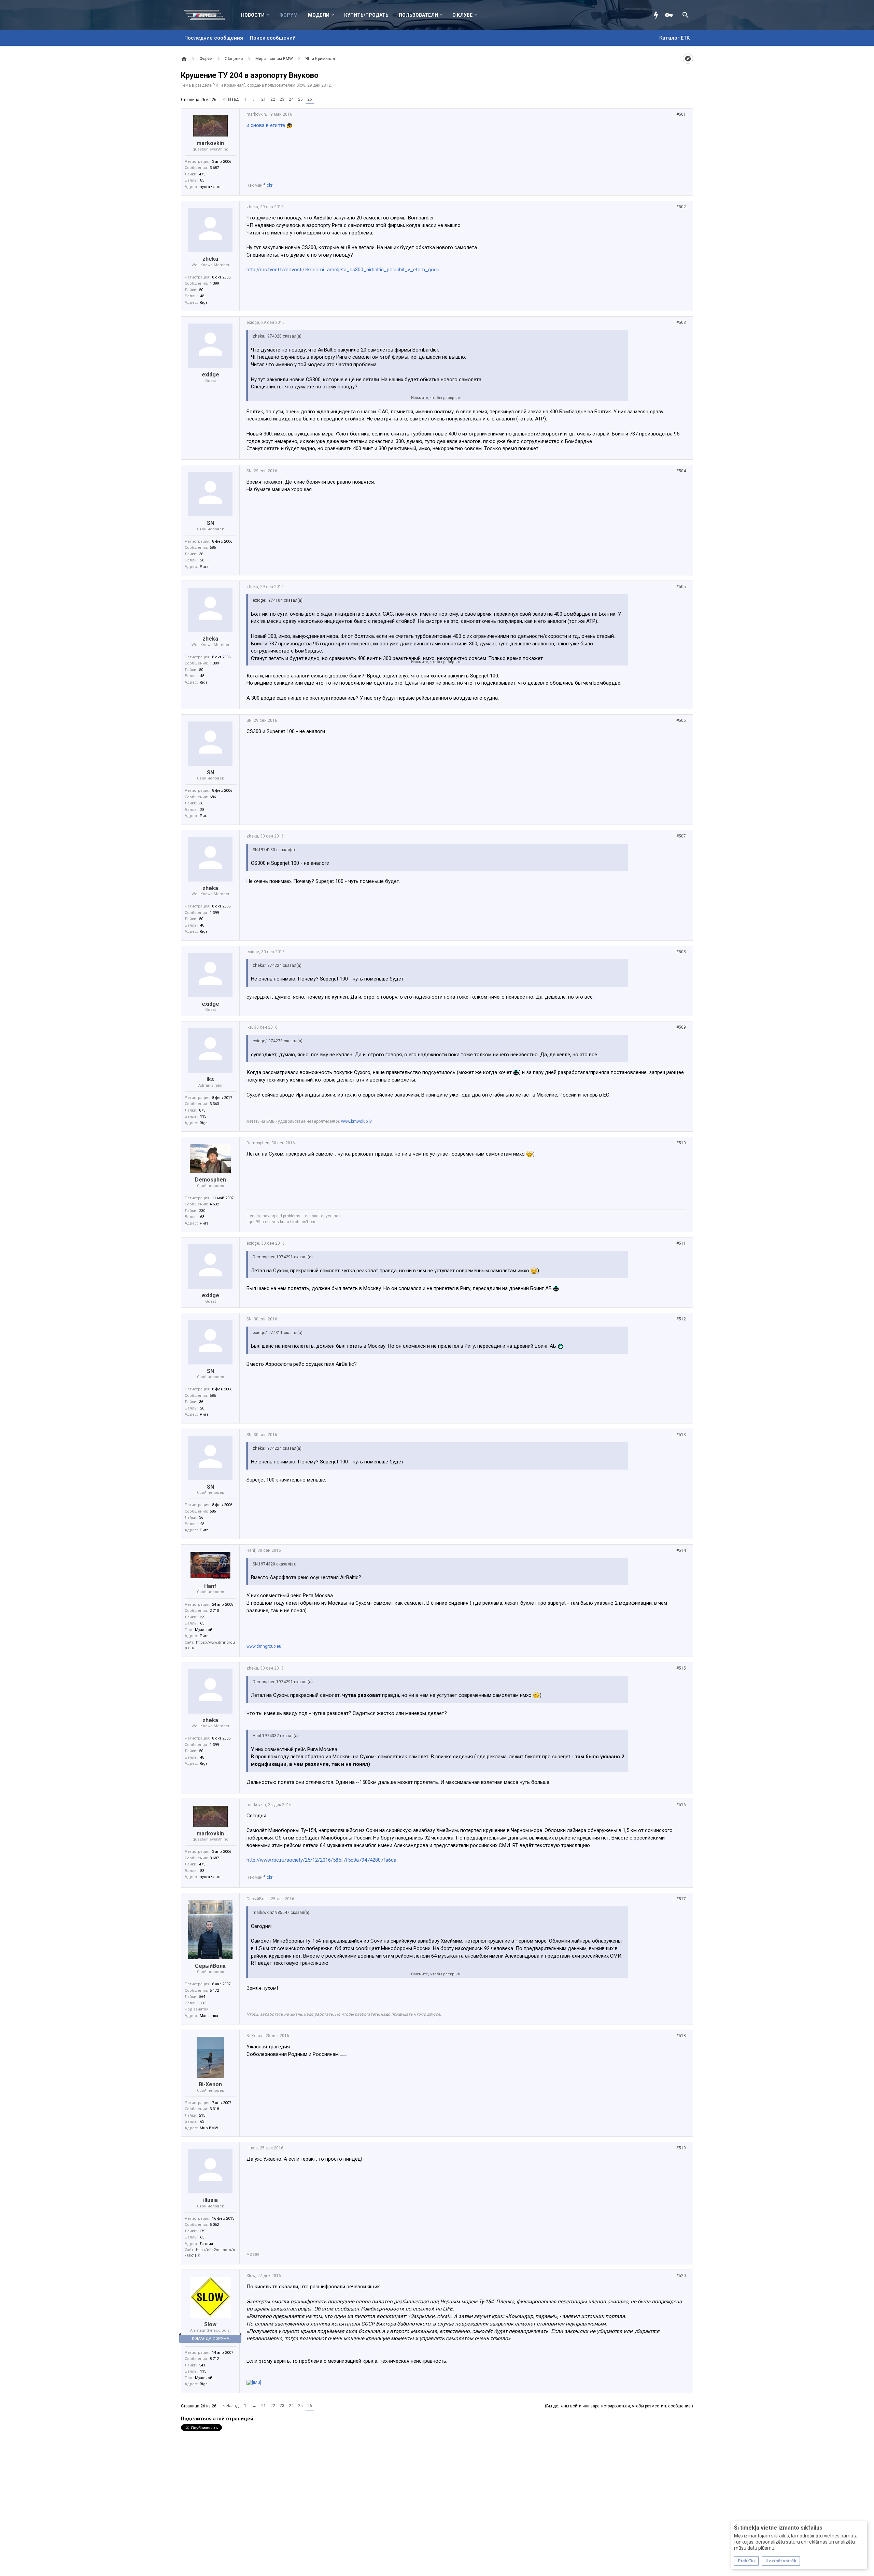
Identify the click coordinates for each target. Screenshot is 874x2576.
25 (300, 99)
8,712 (214, 2359)
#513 (681, 1435)
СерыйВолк (210, 1966)
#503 (681, 323)
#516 (681, 1805)
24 (291, 99)
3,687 (214, 168)
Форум (288, 15)
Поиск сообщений (273, 38)
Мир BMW (209, 2128)
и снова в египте (266, 125)
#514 (681, 1550)
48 (202, 296)
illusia (210, 2200)
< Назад (231, 99)
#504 (681, 471)
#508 (681, 952)
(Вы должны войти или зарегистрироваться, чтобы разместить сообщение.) (619, 2406)
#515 (681, 1668)
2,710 (214, 1611)
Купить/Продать (366, 15)
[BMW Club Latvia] (208, 15)
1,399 (214, 283)
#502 (681, 207)
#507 (681, 836)
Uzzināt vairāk (781, 2561)
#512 (681, 1319)
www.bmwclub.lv (356, 1121)
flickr (268, 185)
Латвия (206, 2244)
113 (203, 1117)
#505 (681, 587)
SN (210, 523)
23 (282, 99)
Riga (204, 303)
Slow (301, 85)
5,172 (214, 1991)
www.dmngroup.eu (264, 1646)
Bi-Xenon (210, 2084)
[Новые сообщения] (658, 15)
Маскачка (209, 2016)
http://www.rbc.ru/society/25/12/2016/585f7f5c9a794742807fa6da (321, 1860)
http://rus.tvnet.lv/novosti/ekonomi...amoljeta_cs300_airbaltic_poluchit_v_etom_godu (343, 270)
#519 (681, 2148)
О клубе (462, 15)
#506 (681, 720)
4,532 (214, 1204)
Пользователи (418, 15)
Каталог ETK (674, 38)
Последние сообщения (214, 38)
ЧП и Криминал (229, 85)
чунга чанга (211, 187)
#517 (681, 1899)
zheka (210, 259)
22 (273, 99)
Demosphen (210, 1180)
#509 (681, 1027)
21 (264, 99)
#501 (681, 114)
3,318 (214, 2109)
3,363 (214, 1104)
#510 (681, 1143)
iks (210, 1079)
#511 (681, 1243)
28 (202, 560)
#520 (681, 2276)
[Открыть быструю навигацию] (688, 59)
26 (310, 99)
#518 (681, 2036)
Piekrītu (746, 2561)
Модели (319, 15)
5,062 (214, 2225)
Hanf (210, 1586)
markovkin (210, 143)
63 (202, 1217)
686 (213, 548)
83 (202, 180)
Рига (204, 567)
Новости (253, 15)
